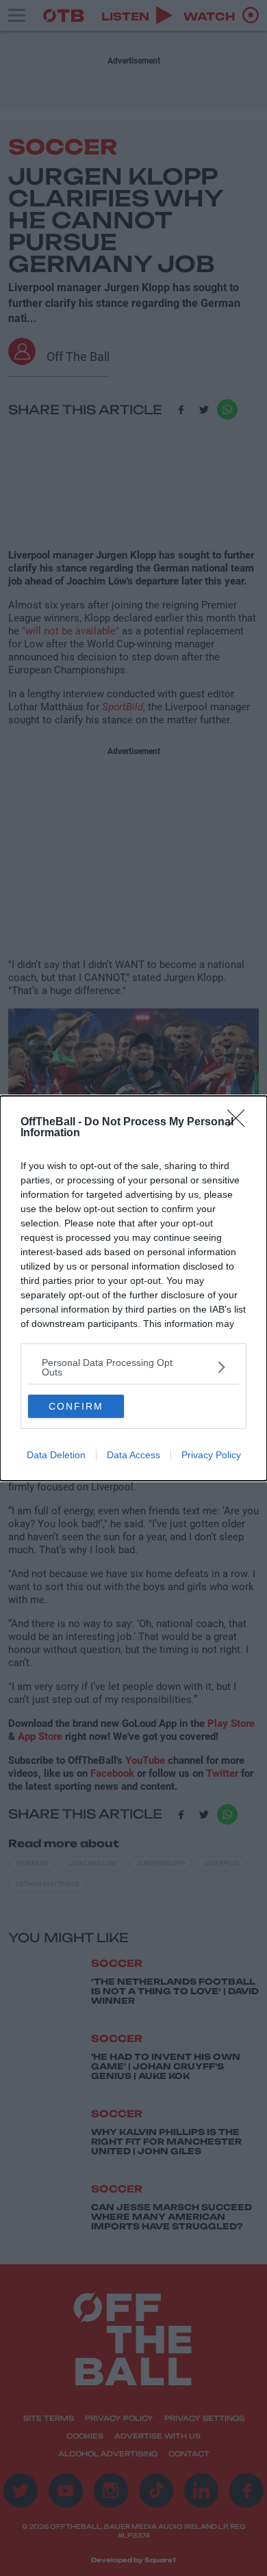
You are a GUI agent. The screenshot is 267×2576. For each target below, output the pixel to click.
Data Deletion (56, 1455)
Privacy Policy (211, 1455)
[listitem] (133, 1367)
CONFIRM (76, 1406)
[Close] (240, 1123)
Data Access (133, 1455)
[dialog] (133, 1288)
